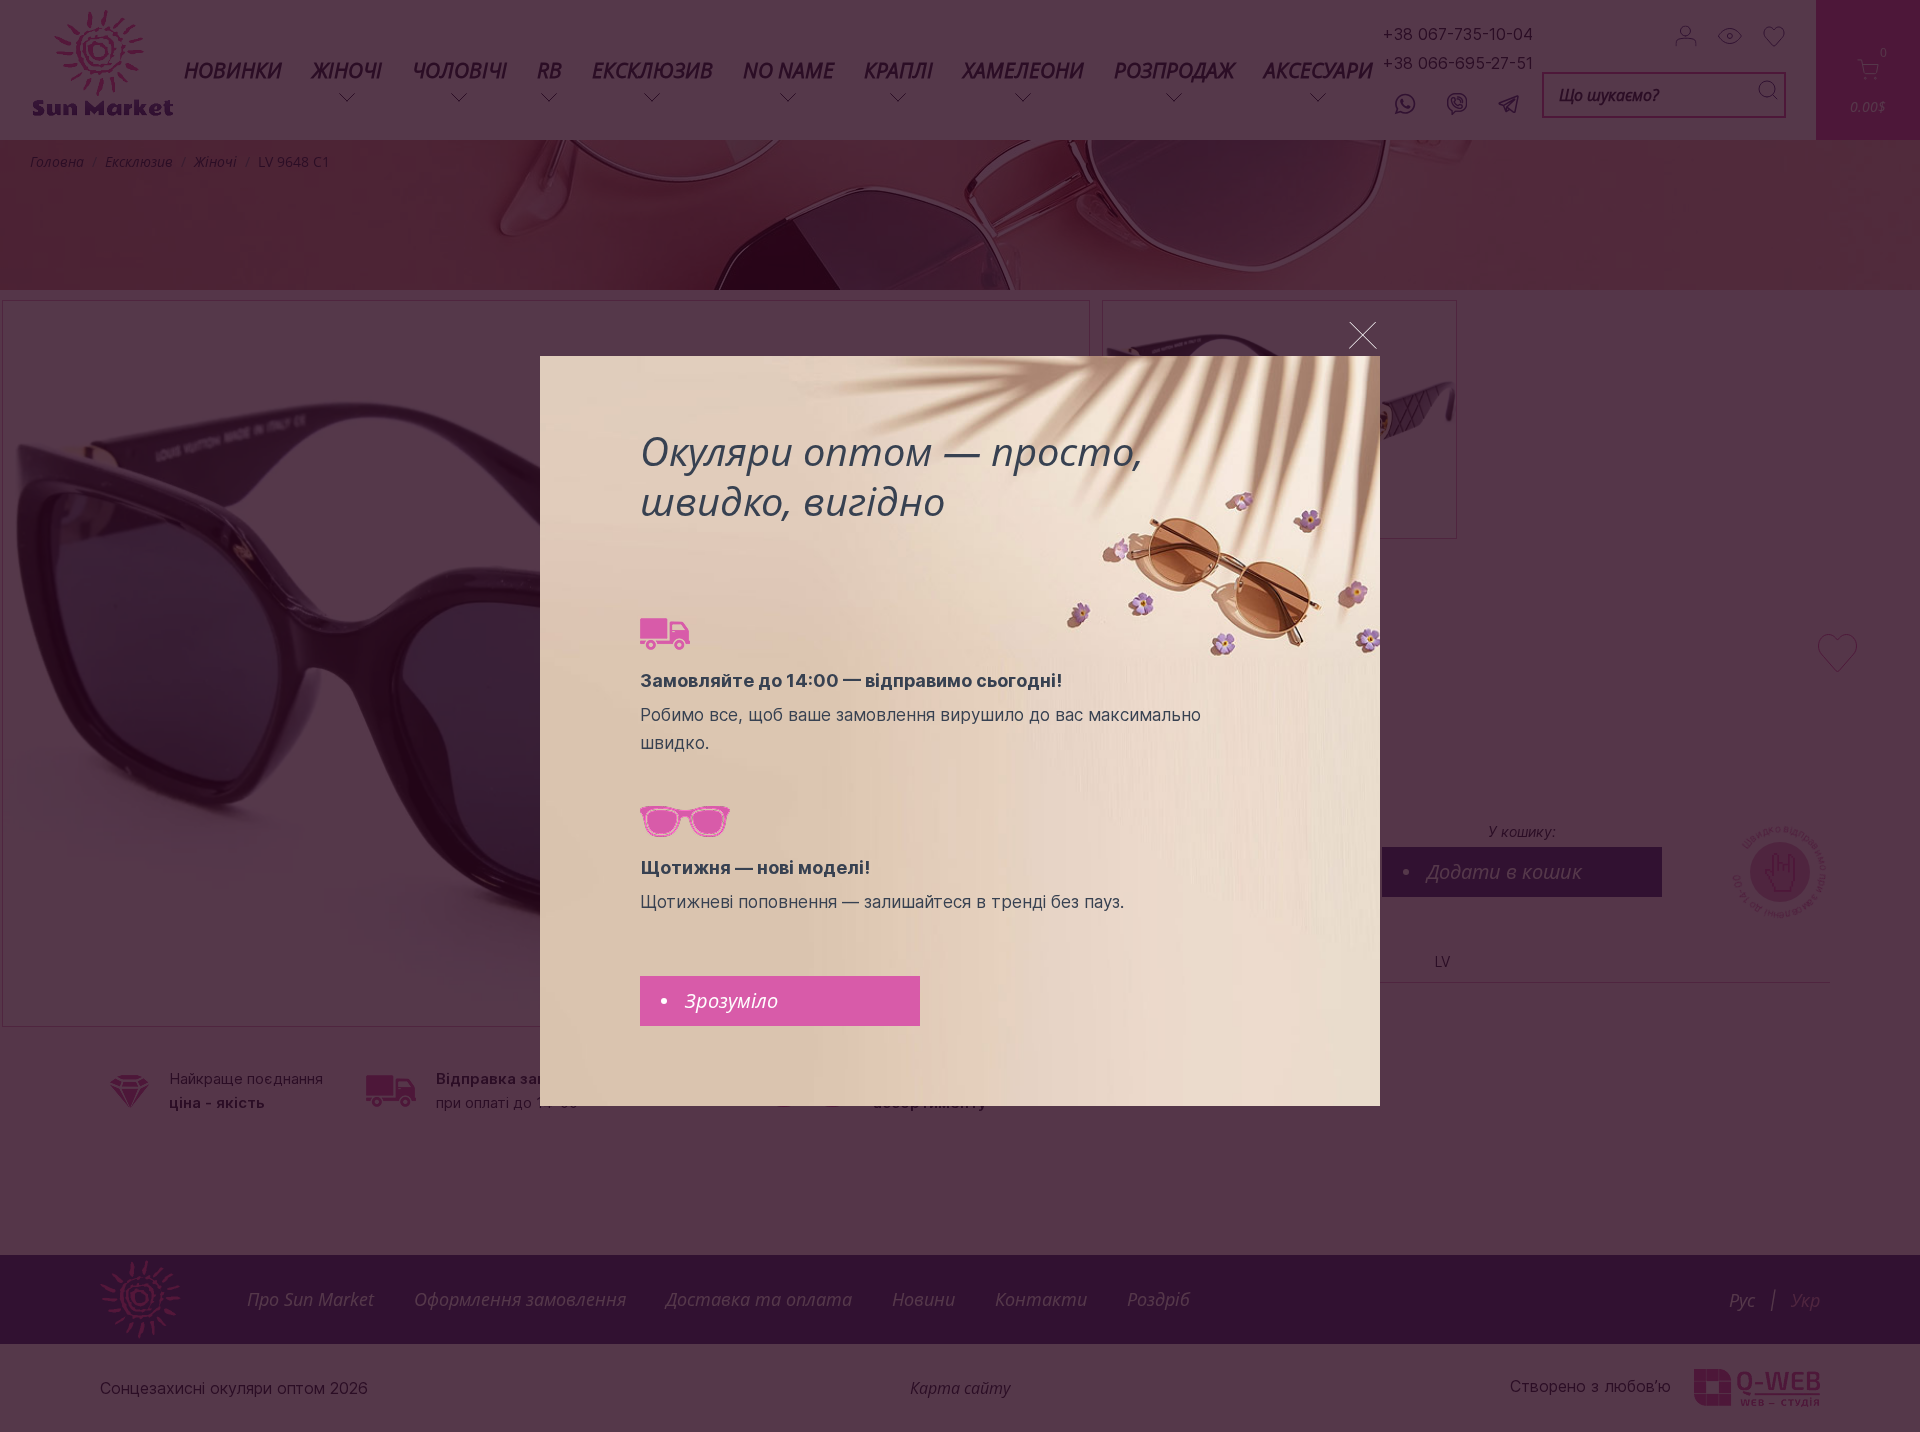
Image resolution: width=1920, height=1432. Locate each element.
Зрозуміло (731, 1000)
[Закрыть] (1363, 335)
